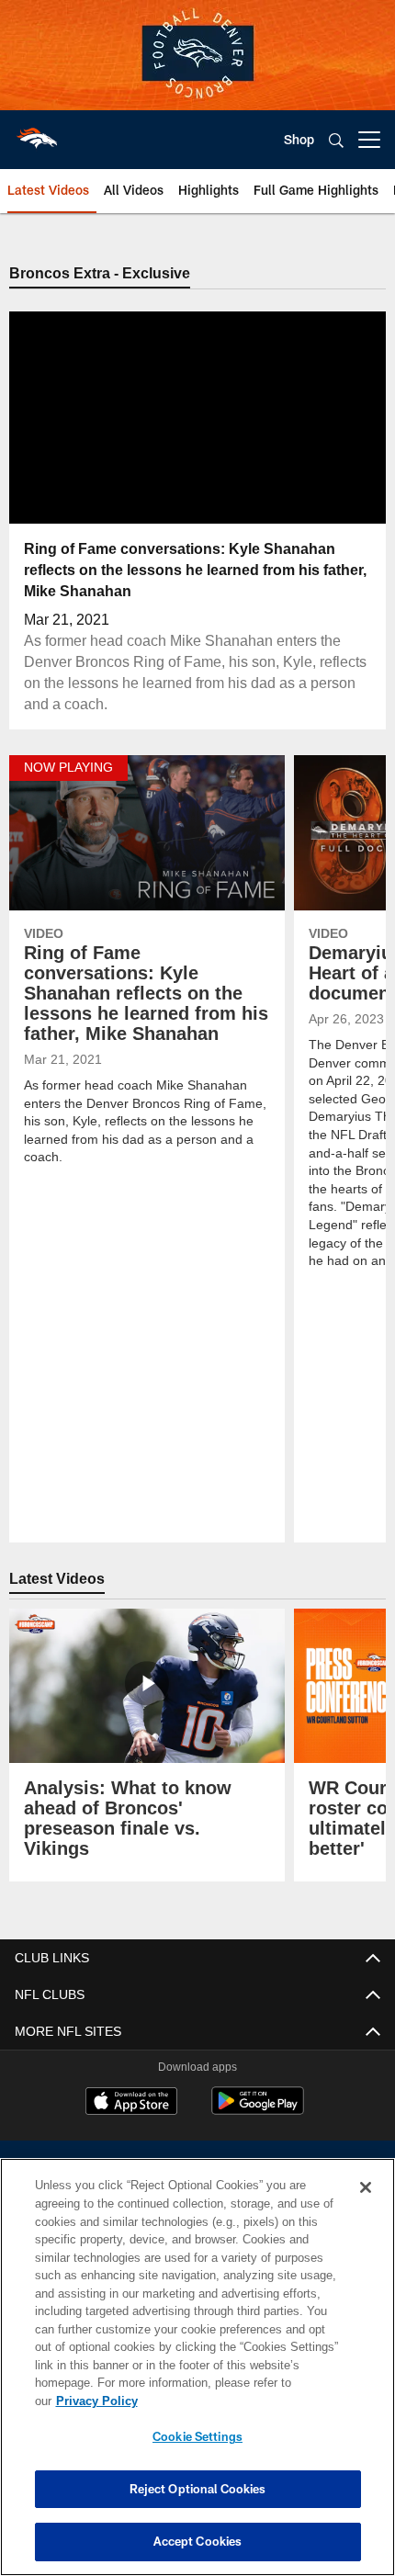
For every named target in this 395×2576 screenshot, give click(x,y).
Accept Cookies (198, 2541)
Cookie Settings (197, 2436)
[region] (197, 2376)
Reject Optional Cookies (198, 2489)
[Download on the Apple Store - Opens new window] (131, 2103)
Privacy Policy (238, 2401)
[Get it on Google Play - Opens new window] (258, 2110)
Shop (299, 139)
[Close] (366, 2206)
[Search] (336, 140)
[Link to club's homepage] (37, 132)
